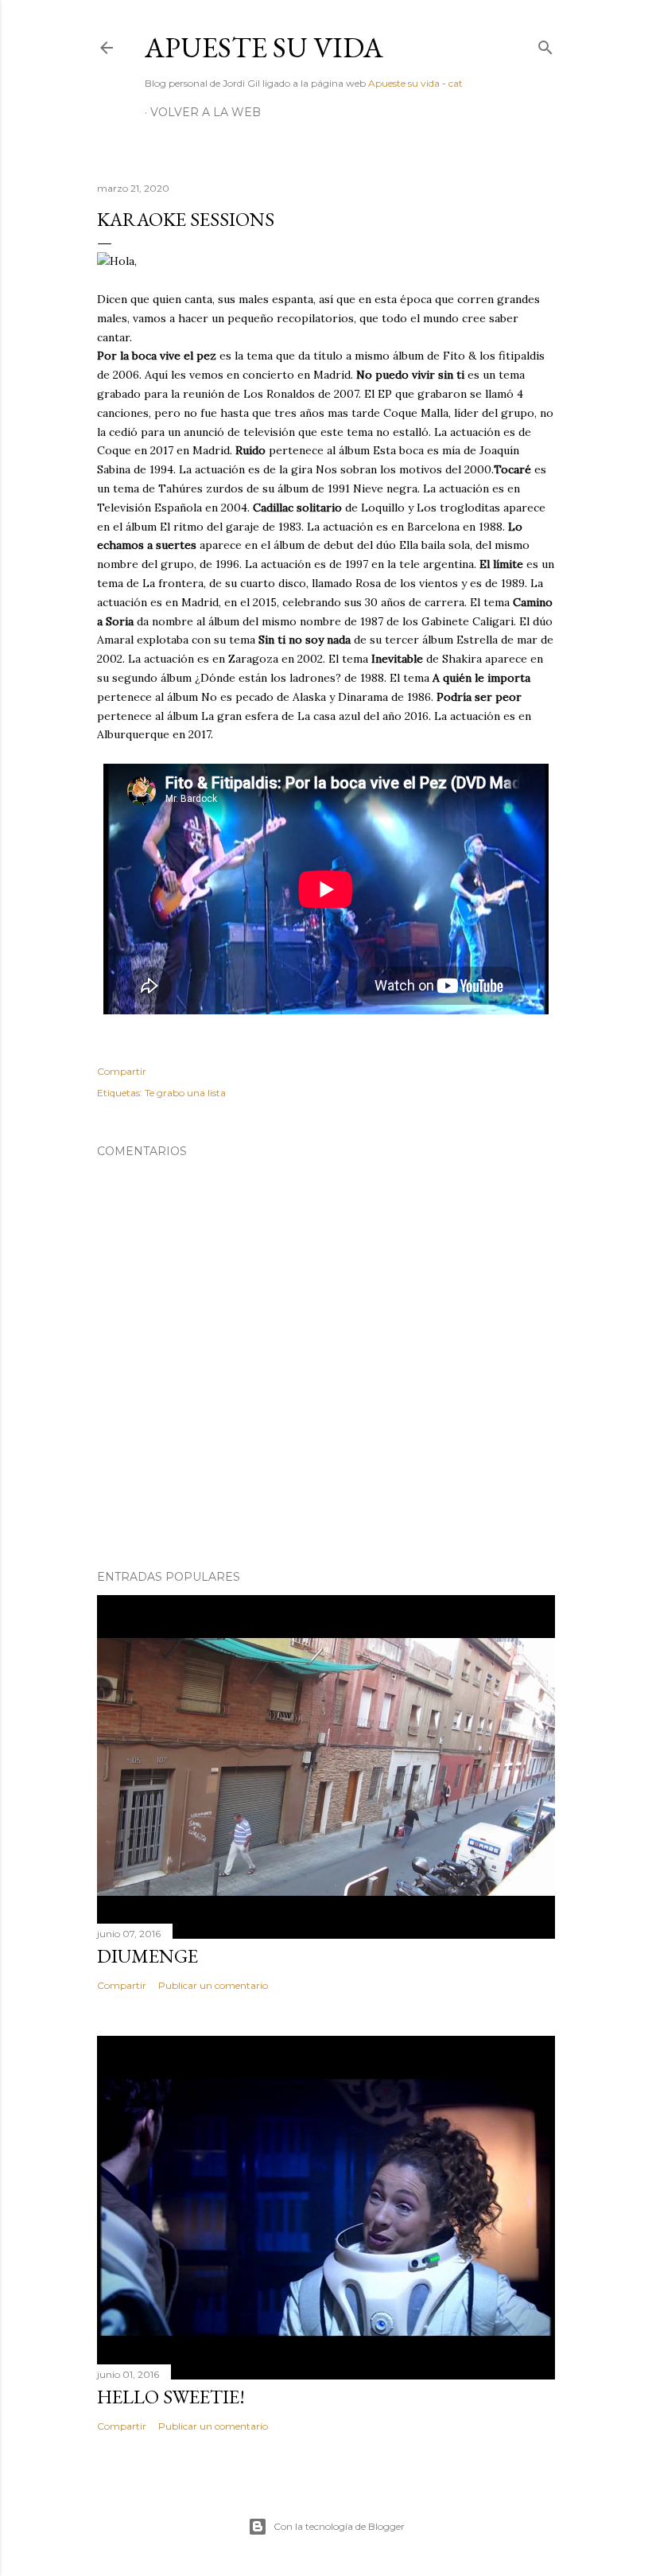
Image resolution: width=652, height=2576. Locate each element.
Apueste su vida (264, 47)
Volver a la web (206, 112)
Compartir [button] (122, 1071)
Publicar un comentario (213, 1985)
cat (456, 83)
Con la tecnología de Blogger (339, 2526)
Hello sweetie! (171, 2397)
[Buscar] (545, 44)
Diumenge (147, 1956)
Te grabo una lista (185, 1093)
